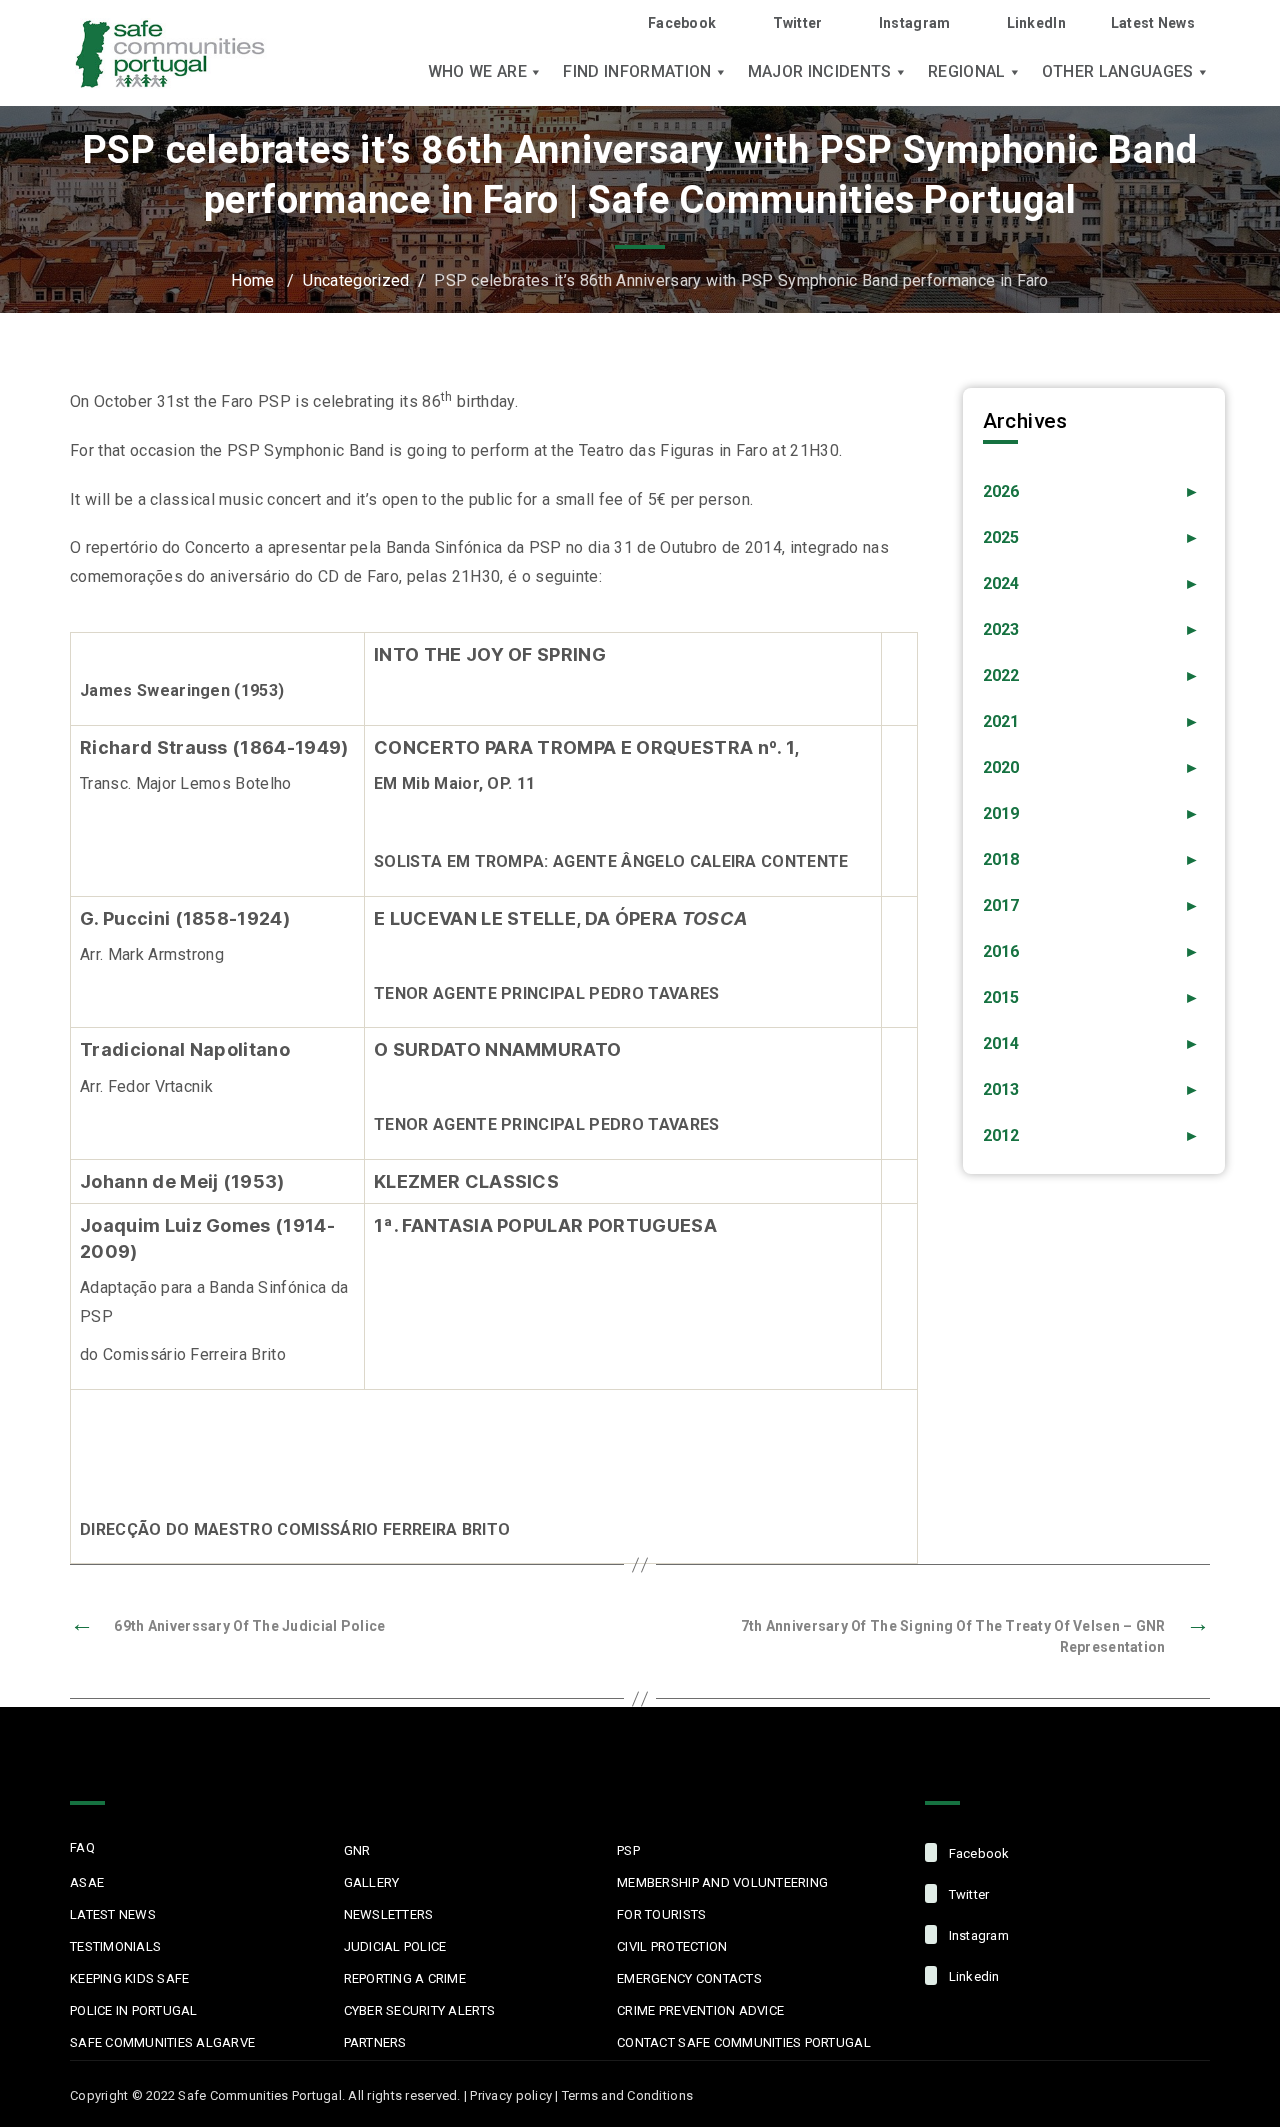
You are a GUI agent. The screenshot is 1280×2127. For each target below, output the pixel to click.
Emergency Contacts (689, 1978)
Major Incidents (820, 72)
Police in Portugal (134, 2010)
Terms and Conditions (627, 2095)
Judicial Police (395, 1946)
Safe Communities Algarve (162, 2042)
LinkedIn (1036, 23)
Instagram (915, 23)
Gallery (372, 1882)
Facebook (682, 23)
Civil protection (672, 1946)
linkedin (972, 1976)
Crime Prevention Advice (700, 2010)
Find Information (637, 72)
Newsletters (389, 1914)
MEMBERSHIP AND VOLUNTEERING (722, 1882)
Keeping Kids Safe (129, 1978)
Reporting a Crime (405, 1978)
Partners (375, 2042)
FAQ (82, 1847)
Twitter (797, 23)
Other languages (1118, 72)
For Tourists (661, 1914)
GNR (357, 1850)
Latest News (1153, 23)
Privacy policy (511, 2095)
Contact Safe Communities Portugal (744, 2042)
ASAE (87, 1882)
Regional (967, 72)
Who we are (477, 72)
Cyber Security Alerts (419, 2010)
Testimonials (115, 1946)
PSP (628, 1850)
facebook (977, 1853)
